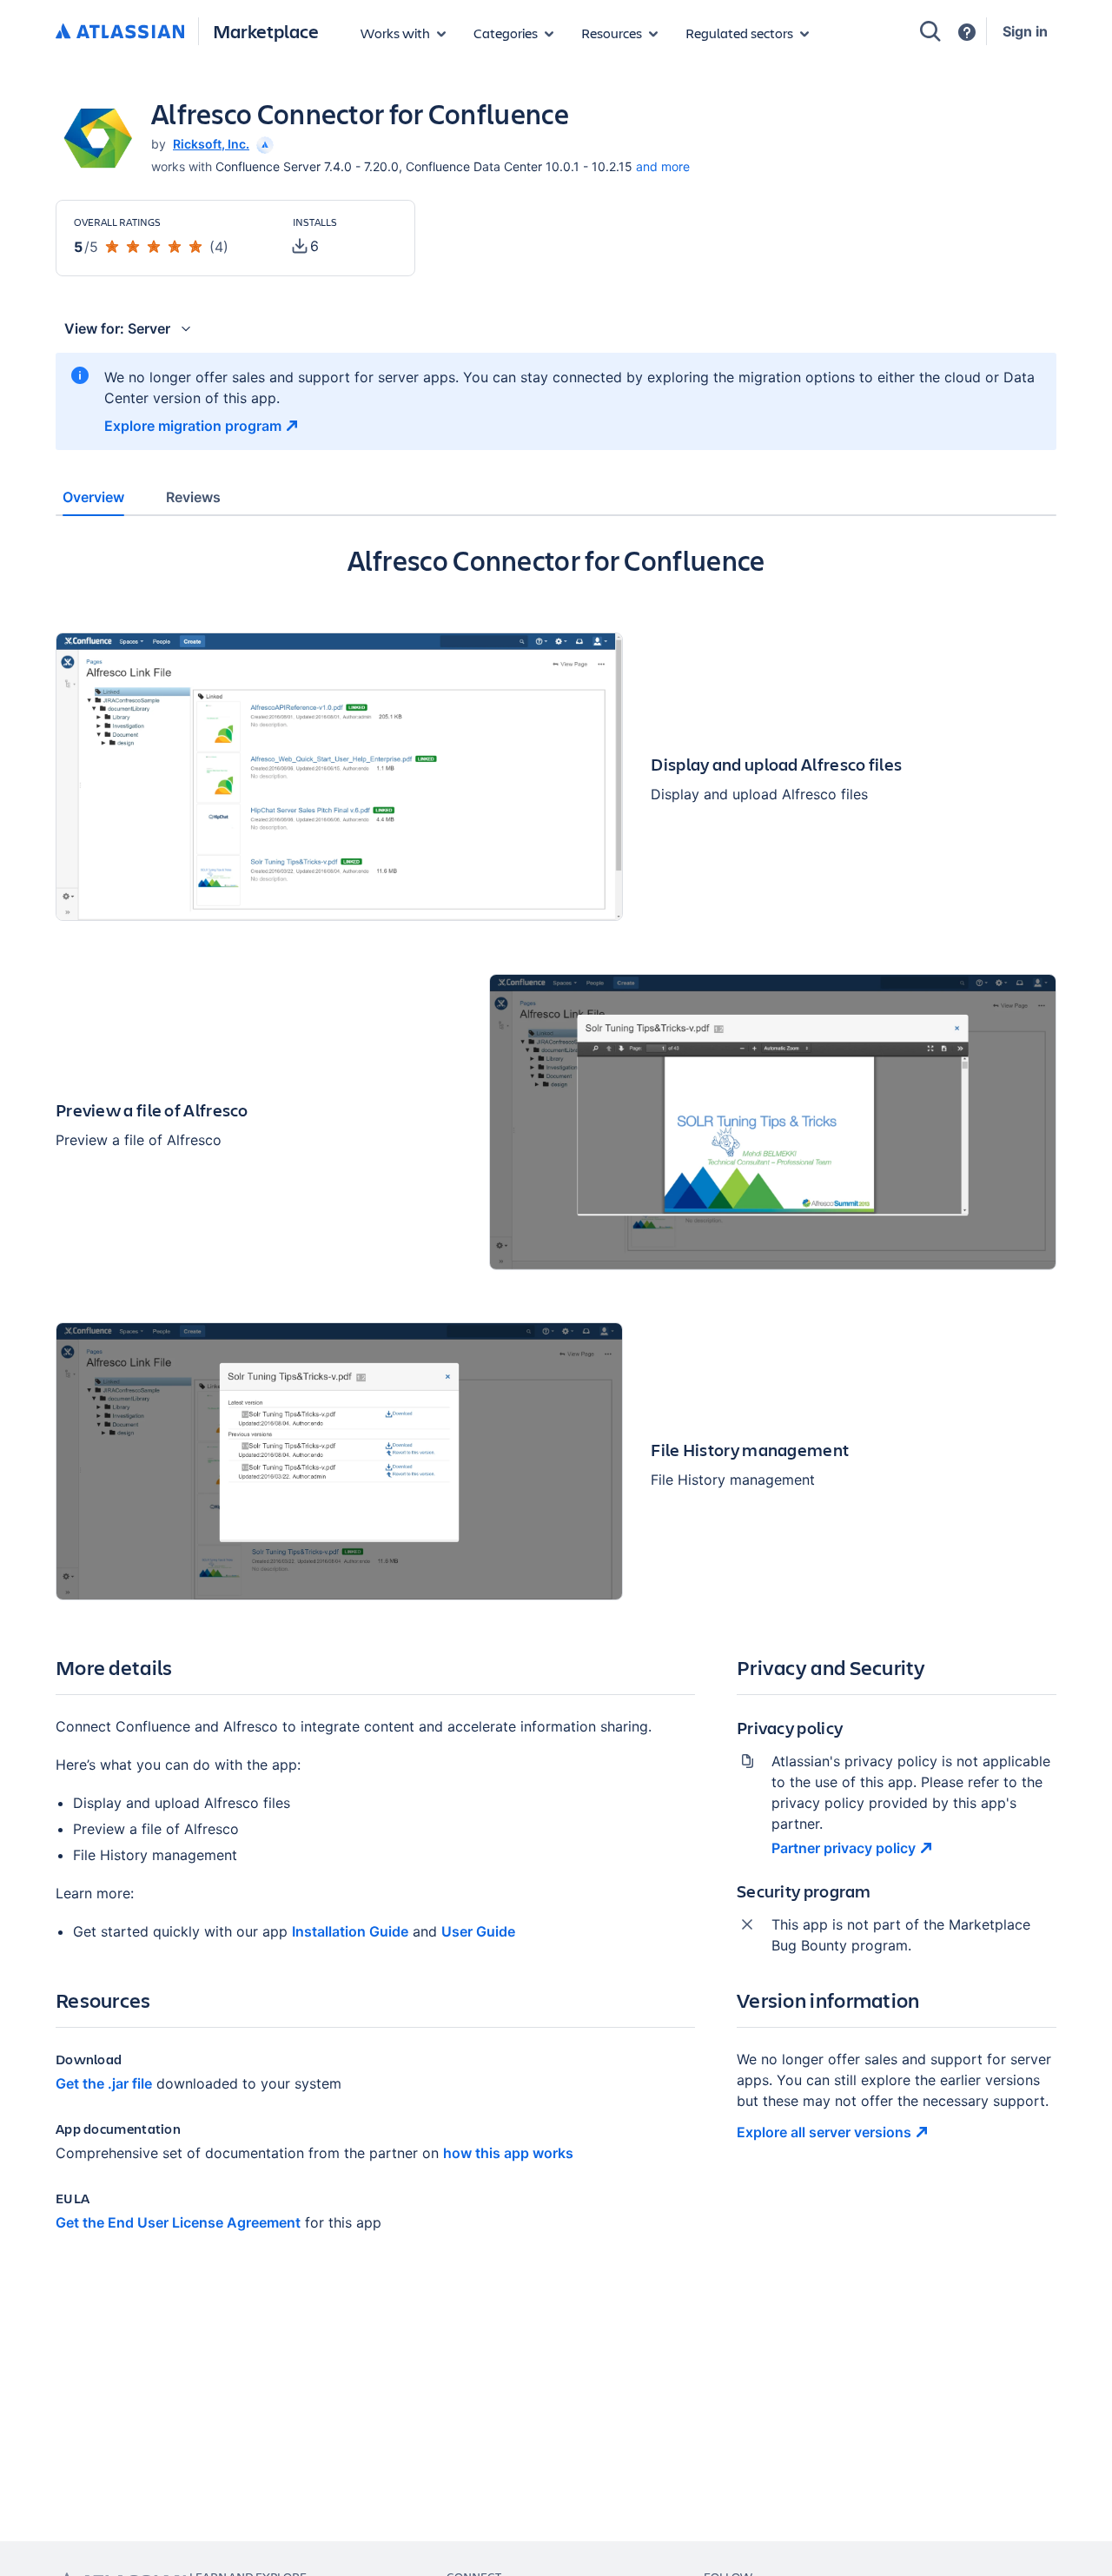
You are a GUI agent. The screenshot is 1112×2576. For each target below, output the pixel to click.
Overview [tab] (93, 497)
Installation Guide (350, 1931)
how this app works (508, 2153)
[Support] (967, 32)
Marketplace (266, 31)
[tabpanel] (556, 1402)
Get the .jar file (104, 2083)
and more (663, 166)
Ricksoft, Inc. (211, 144)
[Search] (930, 31)
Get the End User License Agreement (178, 2222)
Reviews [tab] (193, 497)
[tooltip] (263, 144)
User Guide (478, 1931)
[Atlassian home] (120, 32)
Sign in (1025, 31)
